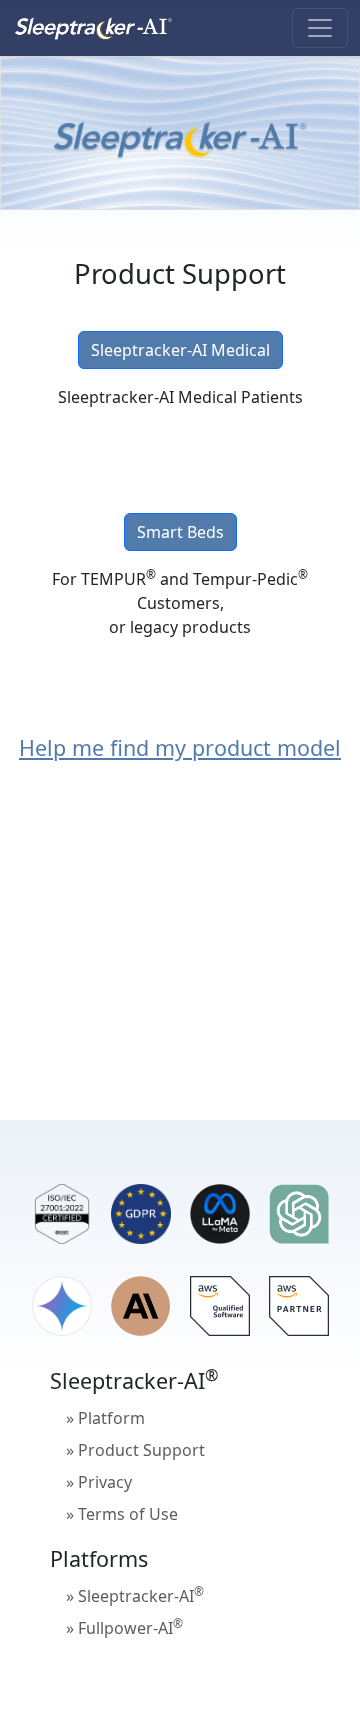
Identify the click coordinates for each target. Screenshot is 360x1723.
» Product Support (135, 1450)
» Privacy (99, 1482)
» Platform (105, 1418)
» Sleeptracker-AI (135, 1595)
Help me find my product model (180, 747)
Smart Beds (180, 532)
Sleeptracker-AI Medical (180, 350)
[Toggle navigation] (320, 28)
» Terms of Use (122, 1514)
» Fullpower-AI (124, 1627)
